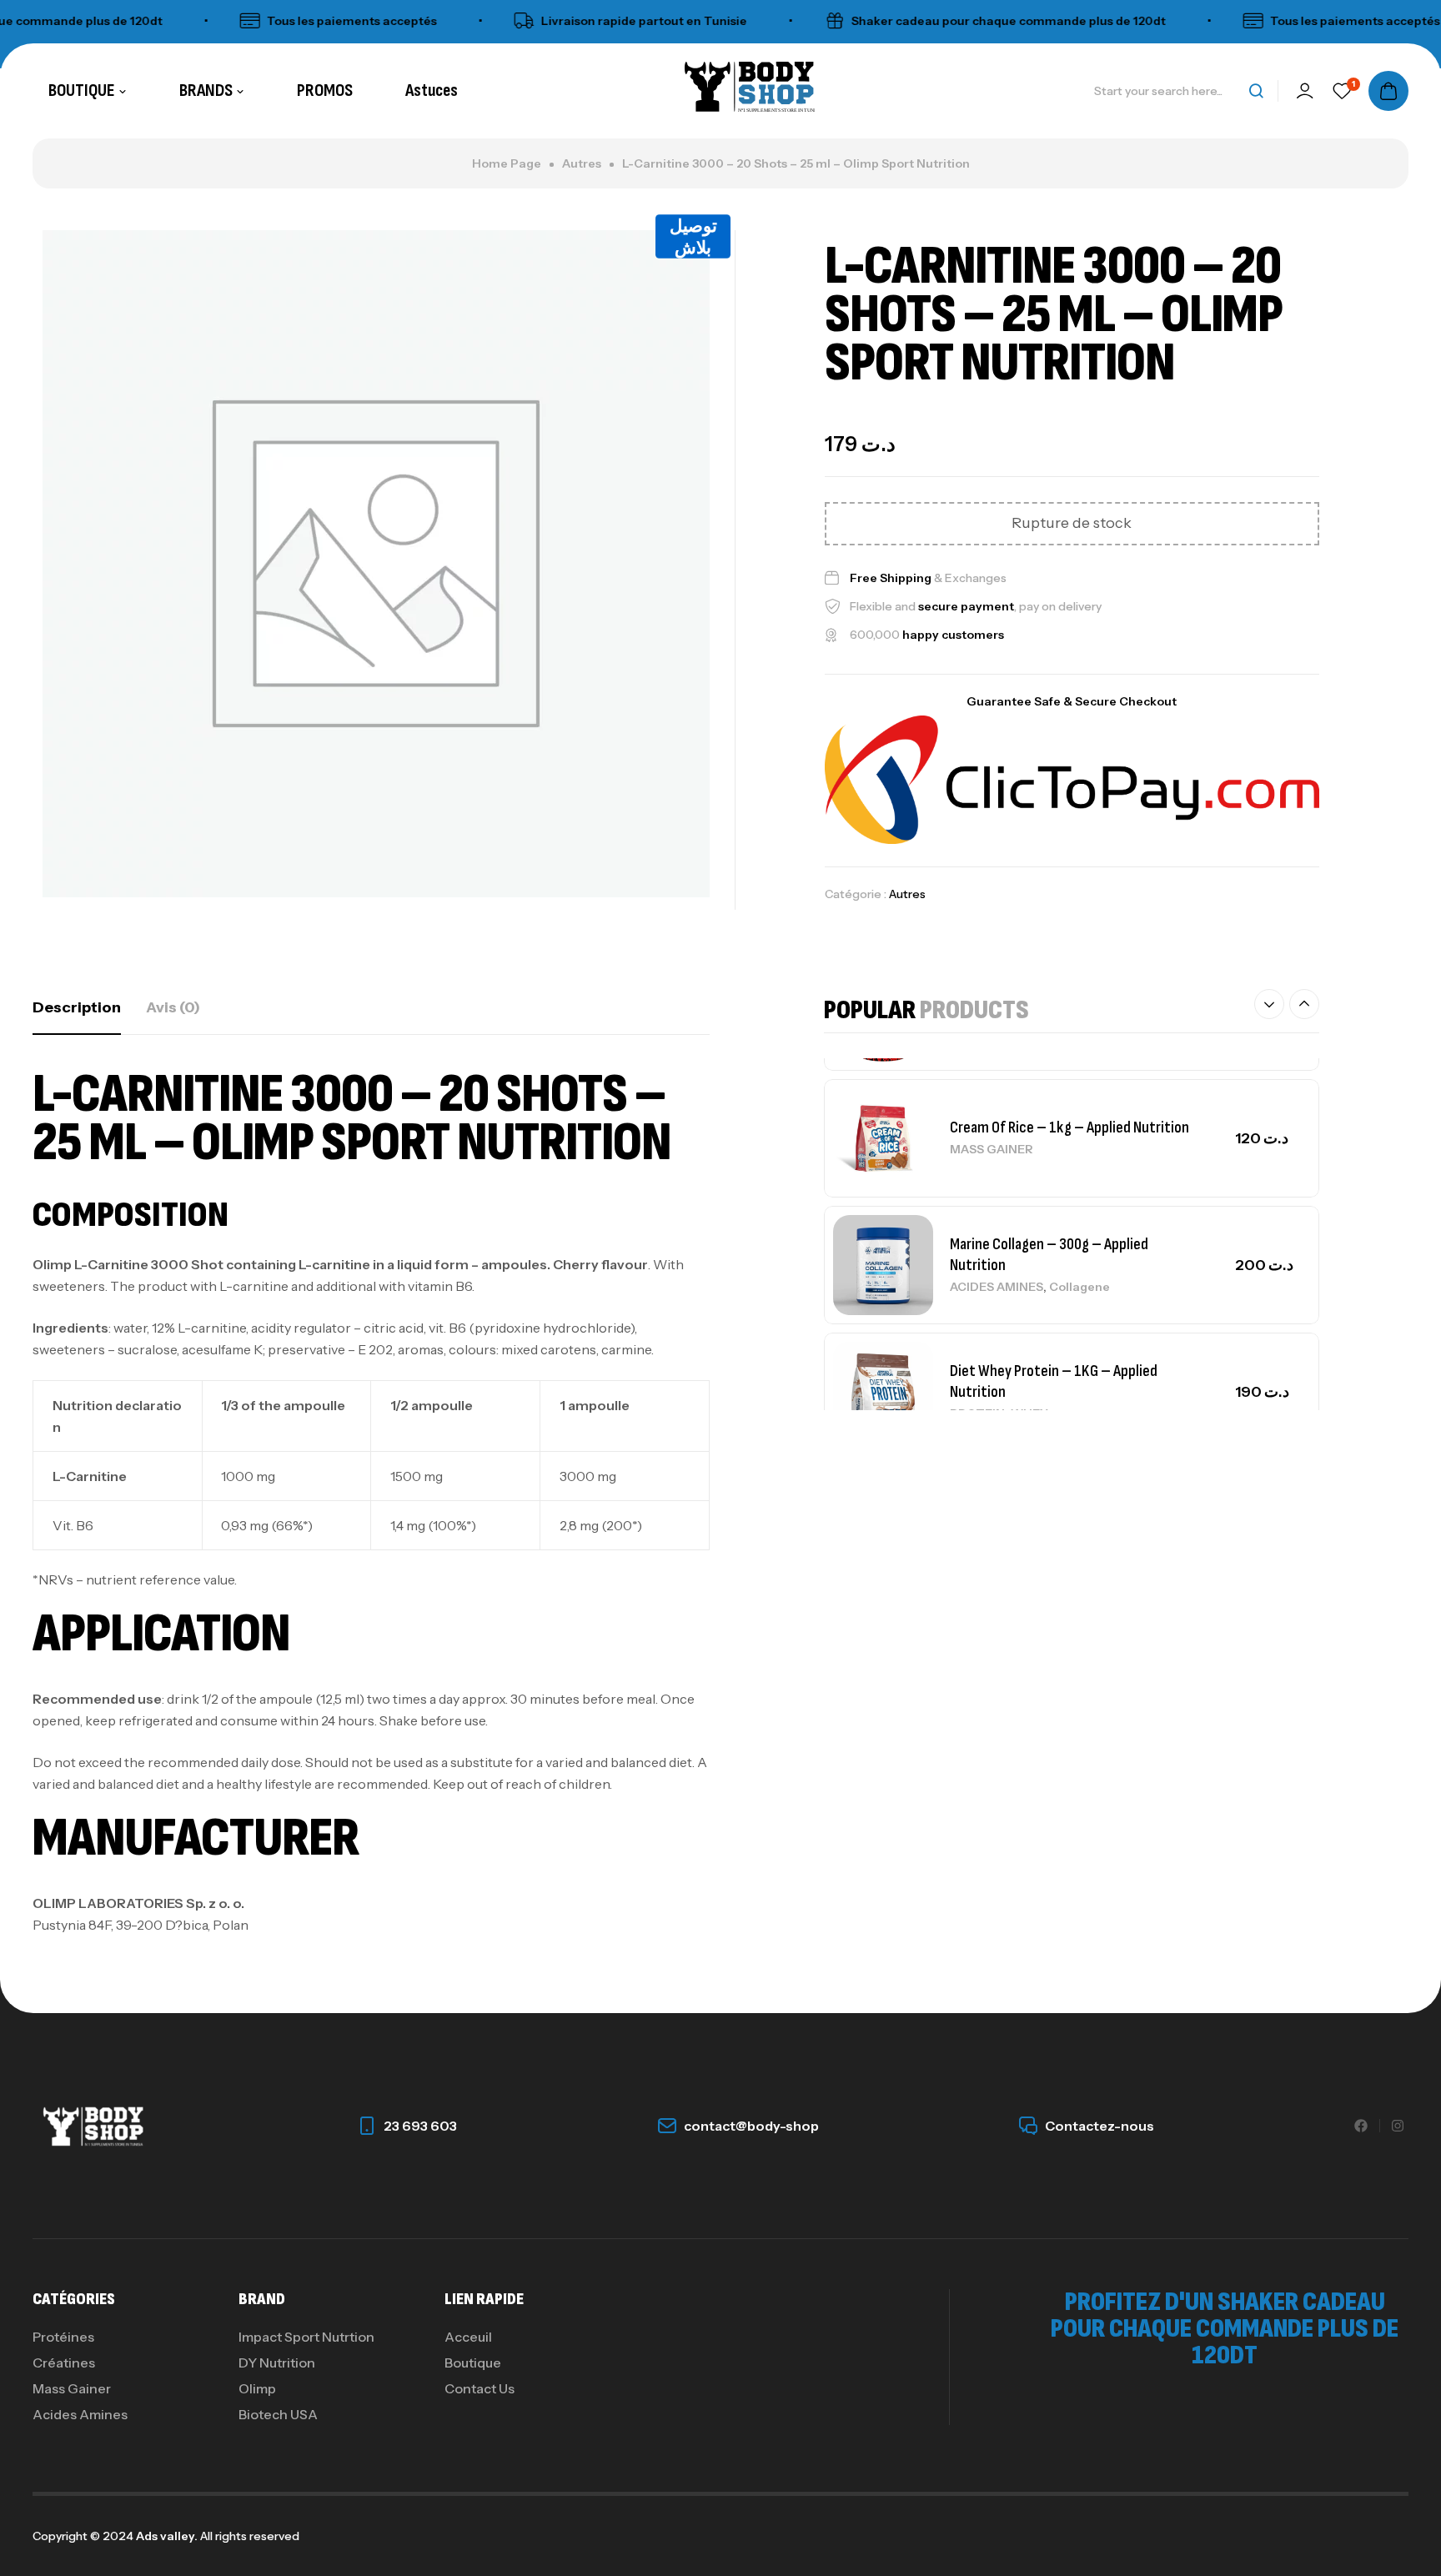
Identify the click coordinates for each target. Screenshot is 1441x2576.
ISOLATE (976, 1393)
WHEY (1029, 1260)
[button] (1269, 1004)
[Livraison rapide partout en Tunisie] (480, 21)
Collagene (1079, 1133)
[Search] (1256, 91)
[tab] (77, 1007)
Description (77, 1007)
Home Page (507, 163)
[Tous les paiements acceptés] (206, 21)
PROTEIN (977, 1260)
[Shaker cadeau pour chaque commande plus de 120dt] (791, 21)
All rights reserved (249, 2536)
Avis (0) (173, 1007)
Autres (582, 163)
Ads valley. (167, 2536)
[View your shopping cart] (1388, 91)
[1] (1342, 91)
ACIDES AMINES (997, 1133)
